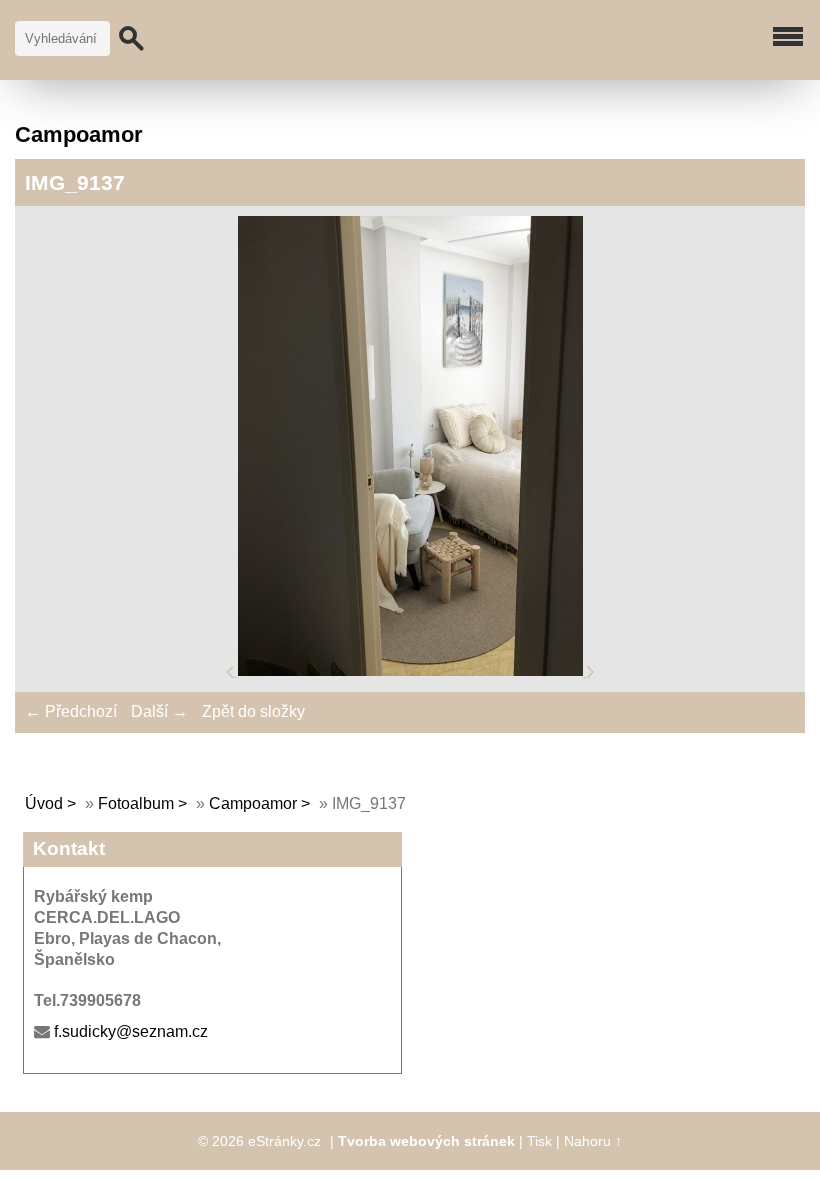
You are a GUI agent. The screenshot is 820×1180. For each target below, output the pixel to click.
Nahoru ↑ (593, 1141)
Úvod (44, 803)
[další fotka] (591, 670)
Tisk (539, 1141)
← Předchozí (71, 711)
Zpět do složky (253, 711)
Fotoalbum (136, 803)
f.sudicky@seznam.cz (131, 1031)
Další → (159, 711)
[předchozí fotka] (232, 670)
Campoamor (253, 803)
